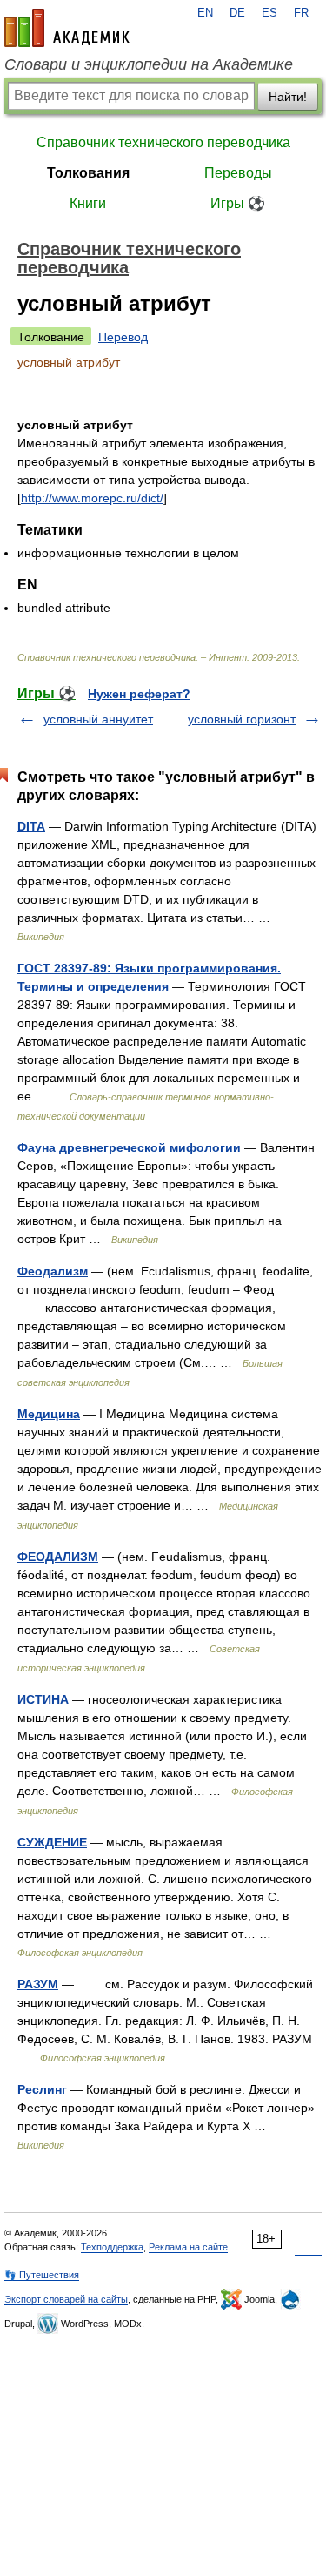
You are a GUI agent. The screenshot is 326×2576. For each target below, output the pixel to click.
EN (205, 13)
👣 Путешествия (42, 2275)
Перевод (123, 337)
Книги (88, 203)
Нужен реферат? (139, 694)
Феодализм (53, 1271)
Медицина (49, 1414)
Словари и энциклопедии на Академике (149, 64)
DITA (31, 826)
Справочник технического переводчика (163, 142)
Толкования (88, 173)
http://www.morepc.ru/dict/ (92, 498)
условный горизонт (242, 719)
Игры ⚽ (238, 203)
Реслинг (42, 2089)
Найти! (288, 97)
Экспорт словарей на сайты (66, 2299)
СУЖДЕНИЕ (52, 1842)
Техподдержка (112, 2247)
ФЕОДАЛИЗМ (58, 1557)
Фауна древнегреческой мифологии (129, 1147)
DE (237, 13)
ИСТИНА (43, 1699)
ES (269, 13)
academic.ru (67, 28)
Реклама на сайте (188, 2247)
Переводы (238, 173)
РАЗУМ (38, 1984)
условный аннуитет (98, 719)
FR (301, 13)
